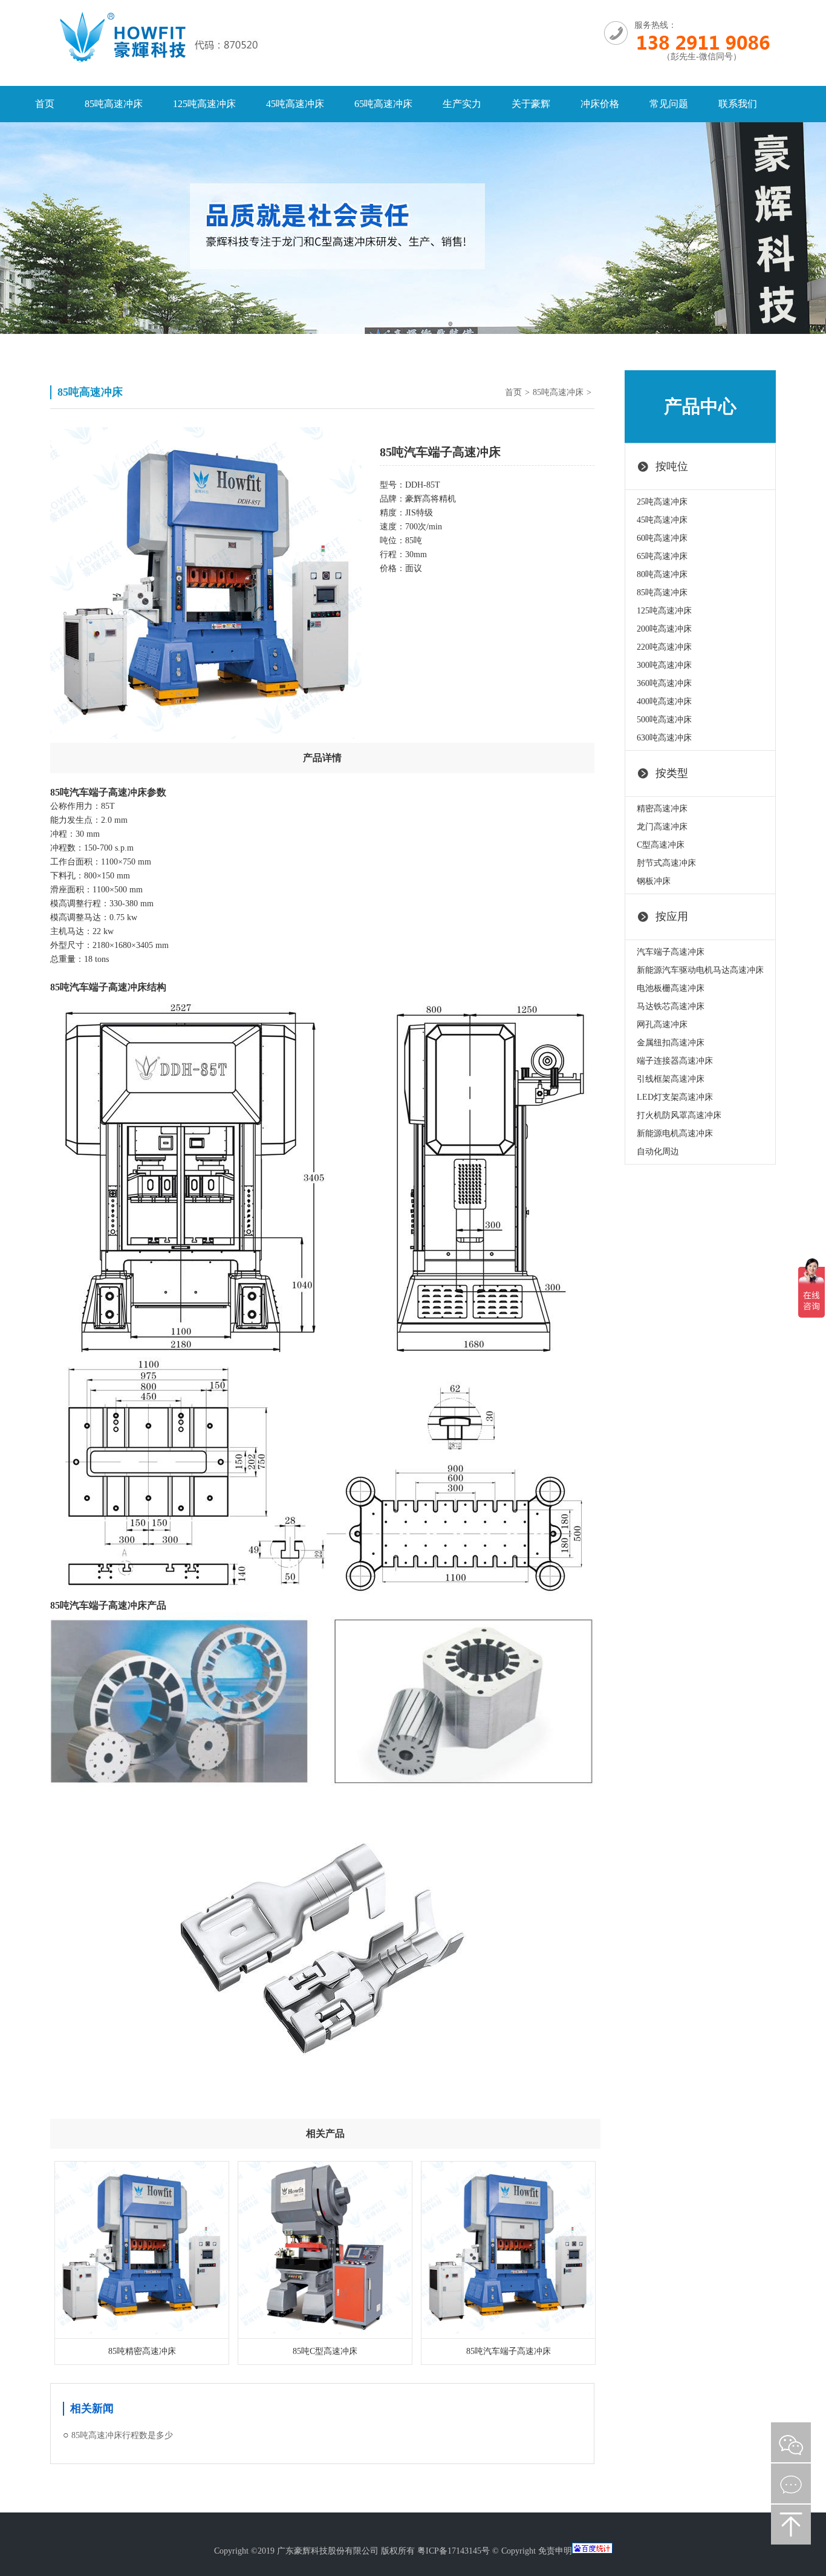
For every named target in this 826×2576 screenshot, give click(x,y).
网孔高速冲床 (662, 1025)
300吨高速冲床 (664, 665)
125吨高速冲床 (204, 104)
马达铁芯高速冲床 (671, 1006)
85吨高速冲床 (114, 104)
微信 (791, 2442)
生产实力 (462, 104)
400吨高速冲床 (664, 701)
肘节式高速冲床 (666, 863)
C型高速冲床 (661, 845)
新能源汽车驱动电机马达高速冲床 (700, 970)
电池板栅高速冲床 (671, 988)
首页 (45, 104)
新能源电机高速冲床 (675, 1133)
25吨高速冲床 (662, 502)
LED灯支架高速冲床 (675, 1097)
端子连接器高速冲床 (675, 1061)
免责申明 (555, 2551)
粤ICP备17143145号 (454, 2551)
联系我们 (738, 104)
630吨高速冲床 (664, 738)
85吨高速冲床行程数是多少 (122, 2435)
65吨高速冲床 (383, 104)
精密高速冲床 (662, 809)
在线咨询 (791, 2483)
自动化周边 (658, 1152)
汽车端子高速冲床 (671, 952)
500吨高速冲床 (664, 720)
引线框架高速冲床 (671, 1079)
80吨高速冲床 (662, 574)
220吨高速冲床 (664, 647)
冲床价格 (600, 104)
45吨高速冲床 (295, 104)
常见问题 (669, 104)
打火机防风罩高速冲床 (679, 1115)
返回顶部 (791, 2525)
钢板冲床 (654, 881)
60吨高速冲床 (662, 538)
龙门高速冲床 (662, 827)
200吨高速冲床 (664, 629)
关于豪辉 (531, 104)
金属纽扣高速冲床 (671, 1043)
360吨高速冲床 (664, 683)
